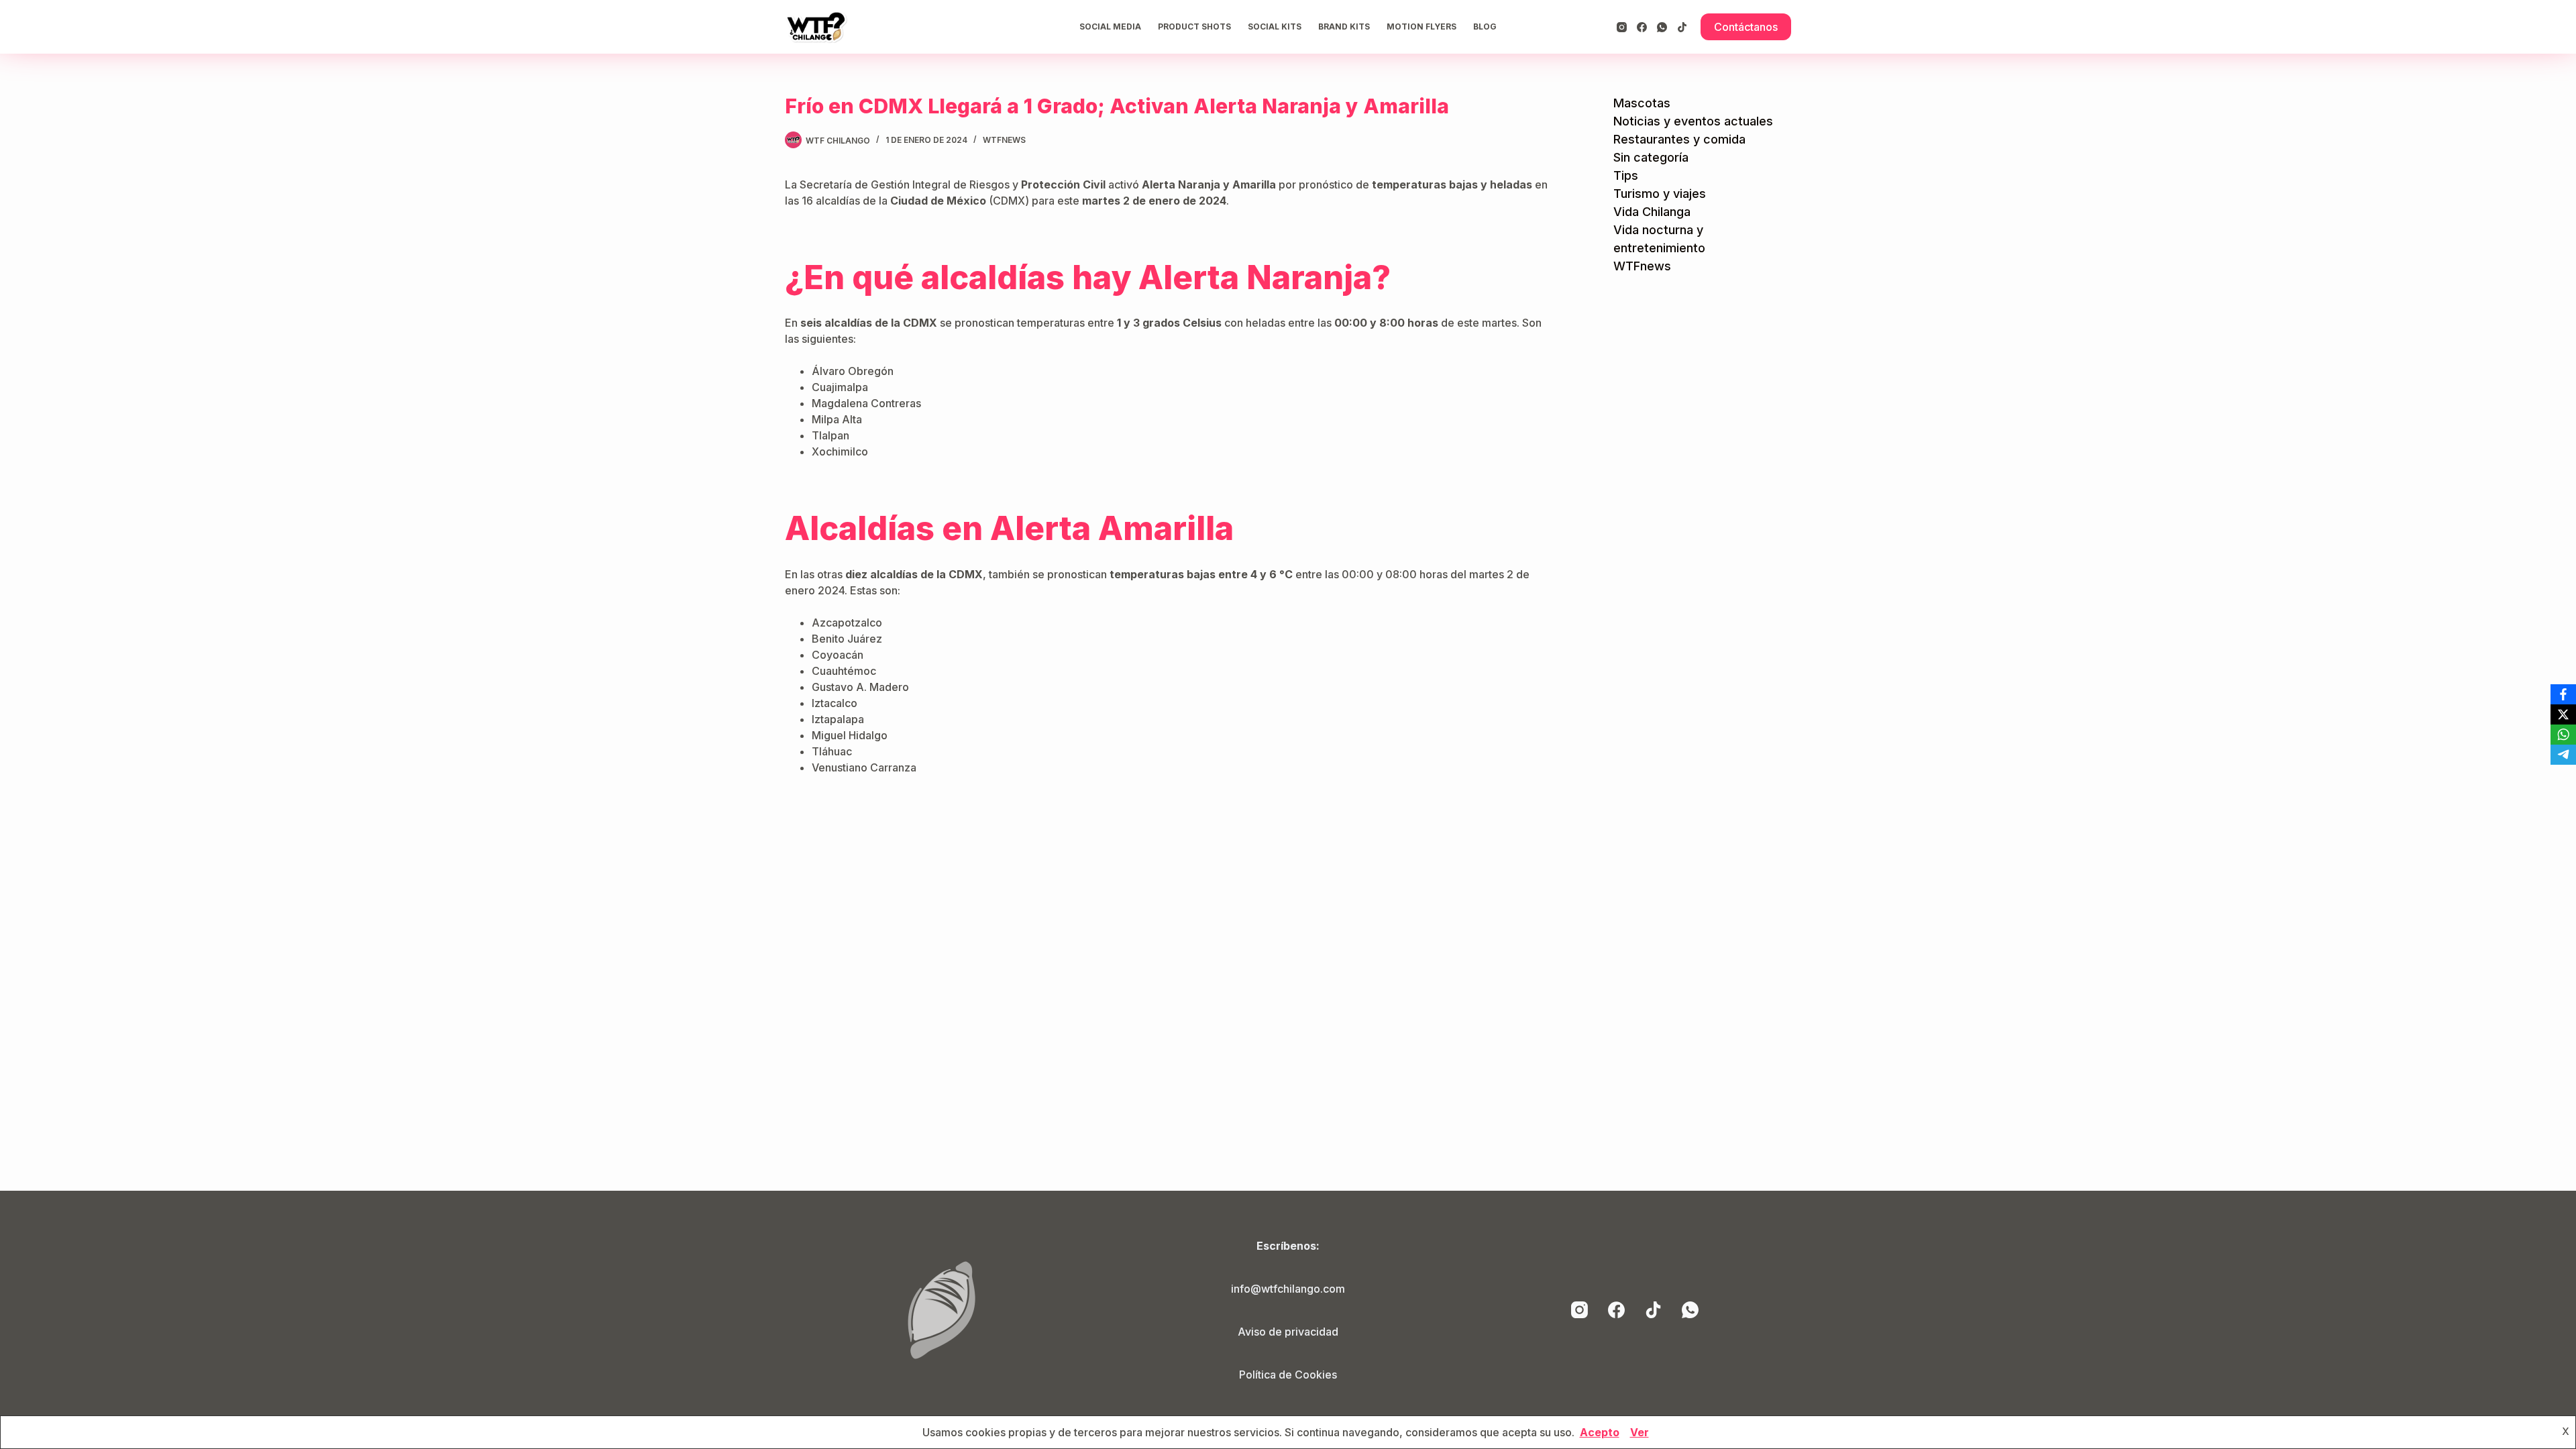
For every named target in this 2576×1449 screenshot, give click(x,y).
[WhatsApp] (1662, 27)
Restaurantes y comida (1679, 139)
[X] (2563, 714)
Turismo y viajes (1660, 194)
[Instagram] (1622, 27)
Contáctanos (1746, 27)
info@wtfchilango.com (1288, 1289)
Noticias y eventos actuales (1693, 121)
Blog (1485, 26)
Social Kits (1275, 26)
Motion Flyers (1421, 26)
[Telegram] (2563, 755)
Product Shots (1194, 26)
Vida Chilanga (1652, 212)
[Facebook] (1642, 27)
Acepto (1600, 1432)
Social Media (1110, 26)
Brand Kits (1344, 26)
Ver (1640, 1432)
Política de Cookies (1288, 1375)
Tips (1626, 175)
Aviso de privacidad (1288, 1332)
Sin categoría (1651, 157)
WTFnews (1004, 140)
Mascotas (1642, 103)
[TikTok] (1682, 27)
